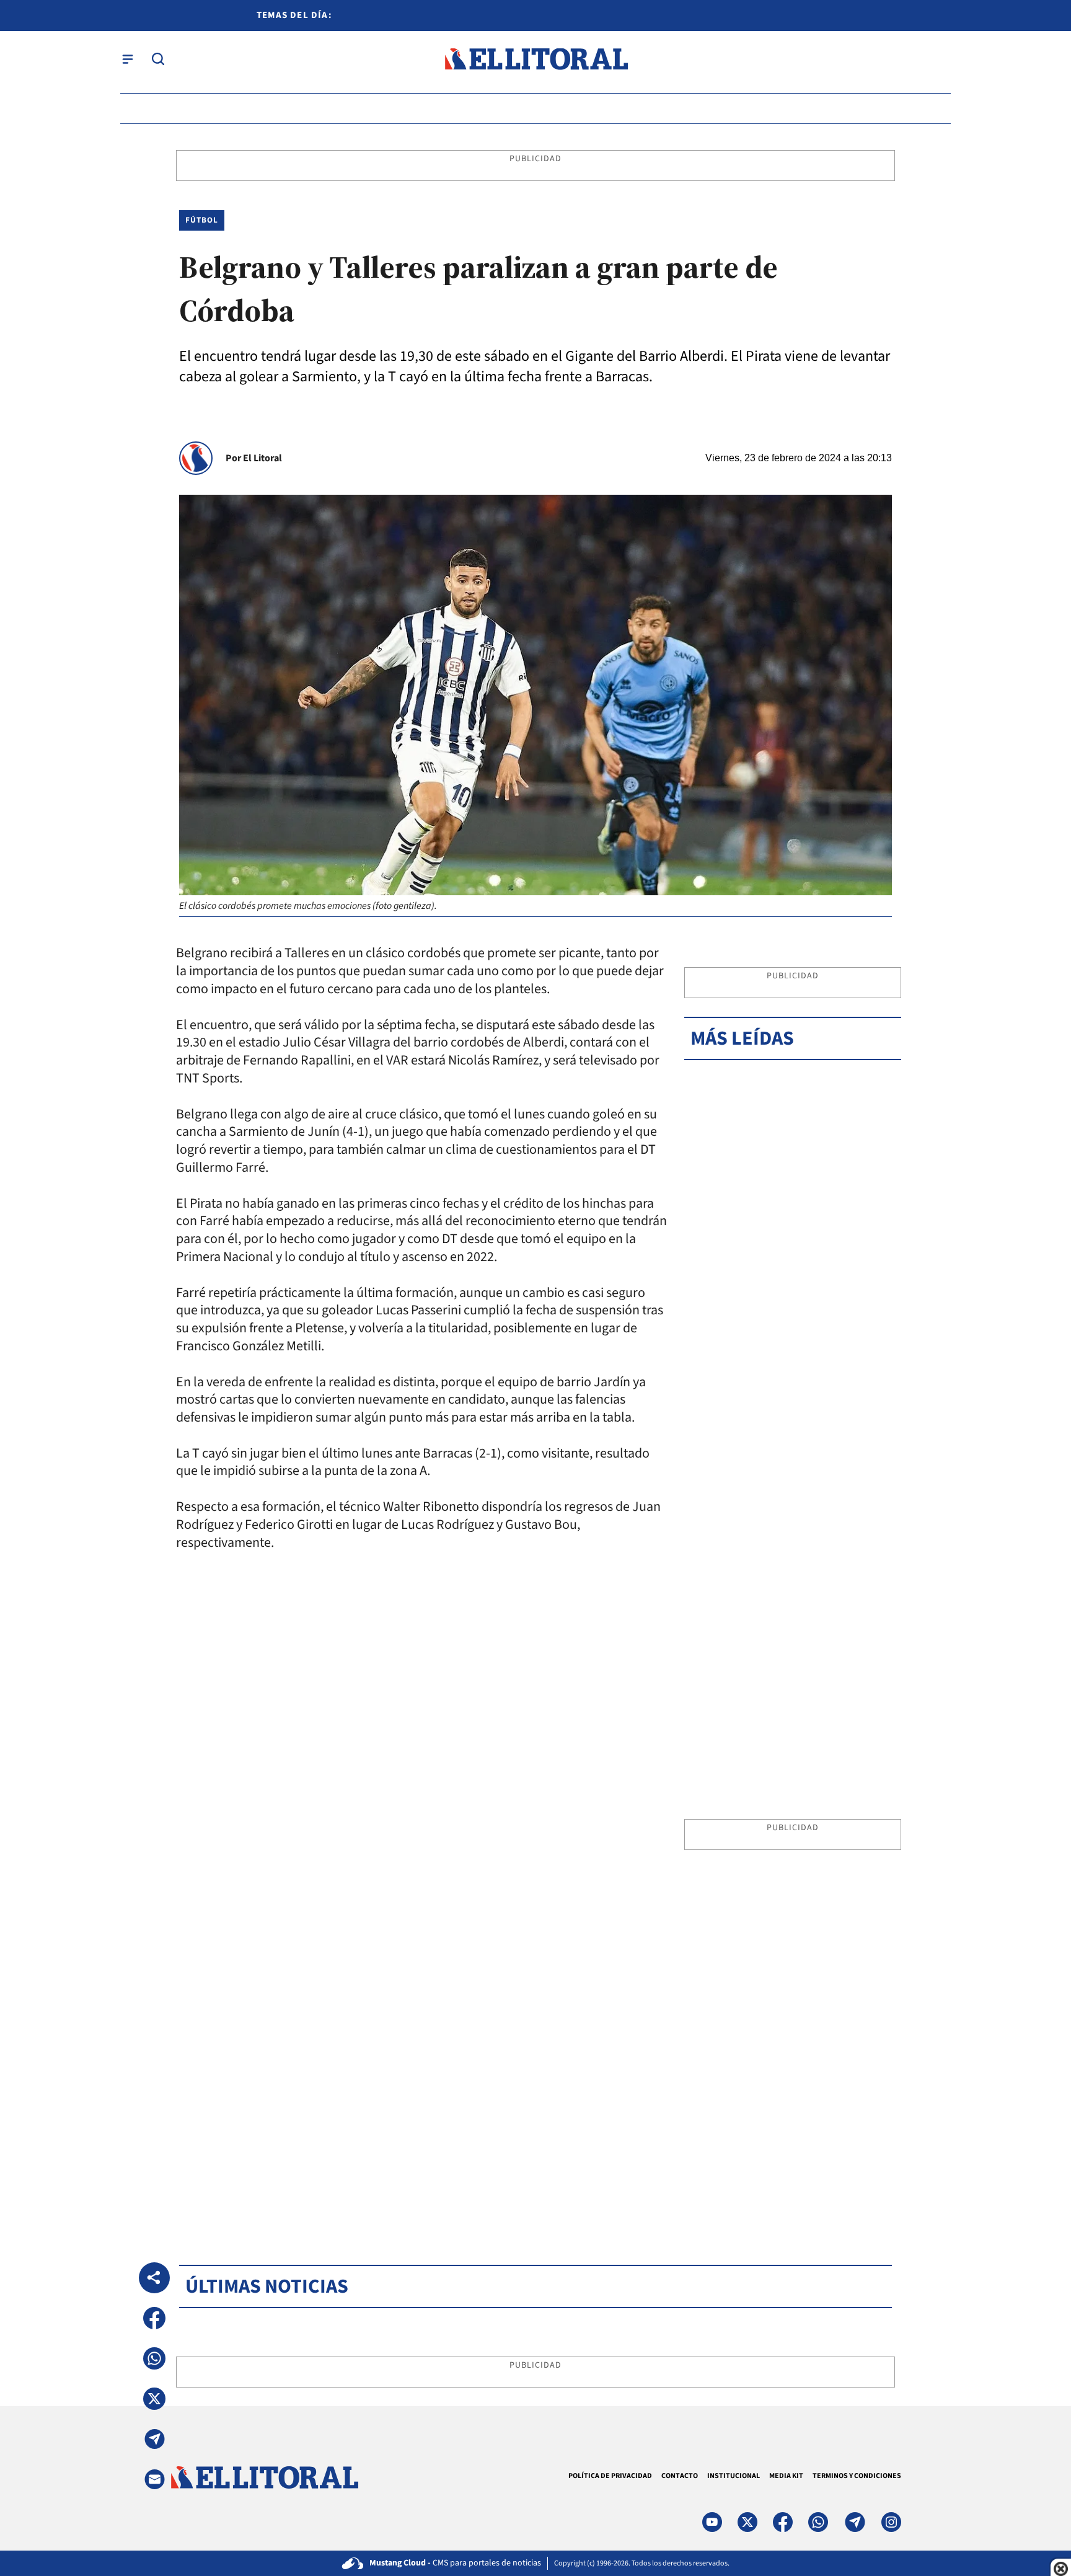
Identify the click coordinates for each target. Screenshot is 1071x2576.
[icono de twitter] (747, 2522)
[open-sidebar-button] (128, 59)
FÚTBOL (202, 220)
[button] (154, 2318)
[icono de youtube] (712, 2522)
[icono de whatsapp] (818, 2522)
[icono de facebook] (783, 2522)
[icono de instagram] (891, 2522)
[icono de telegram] (855, 2522)
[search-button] (158, 59)
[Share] (154, 2278)
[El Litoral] (536, 59)
